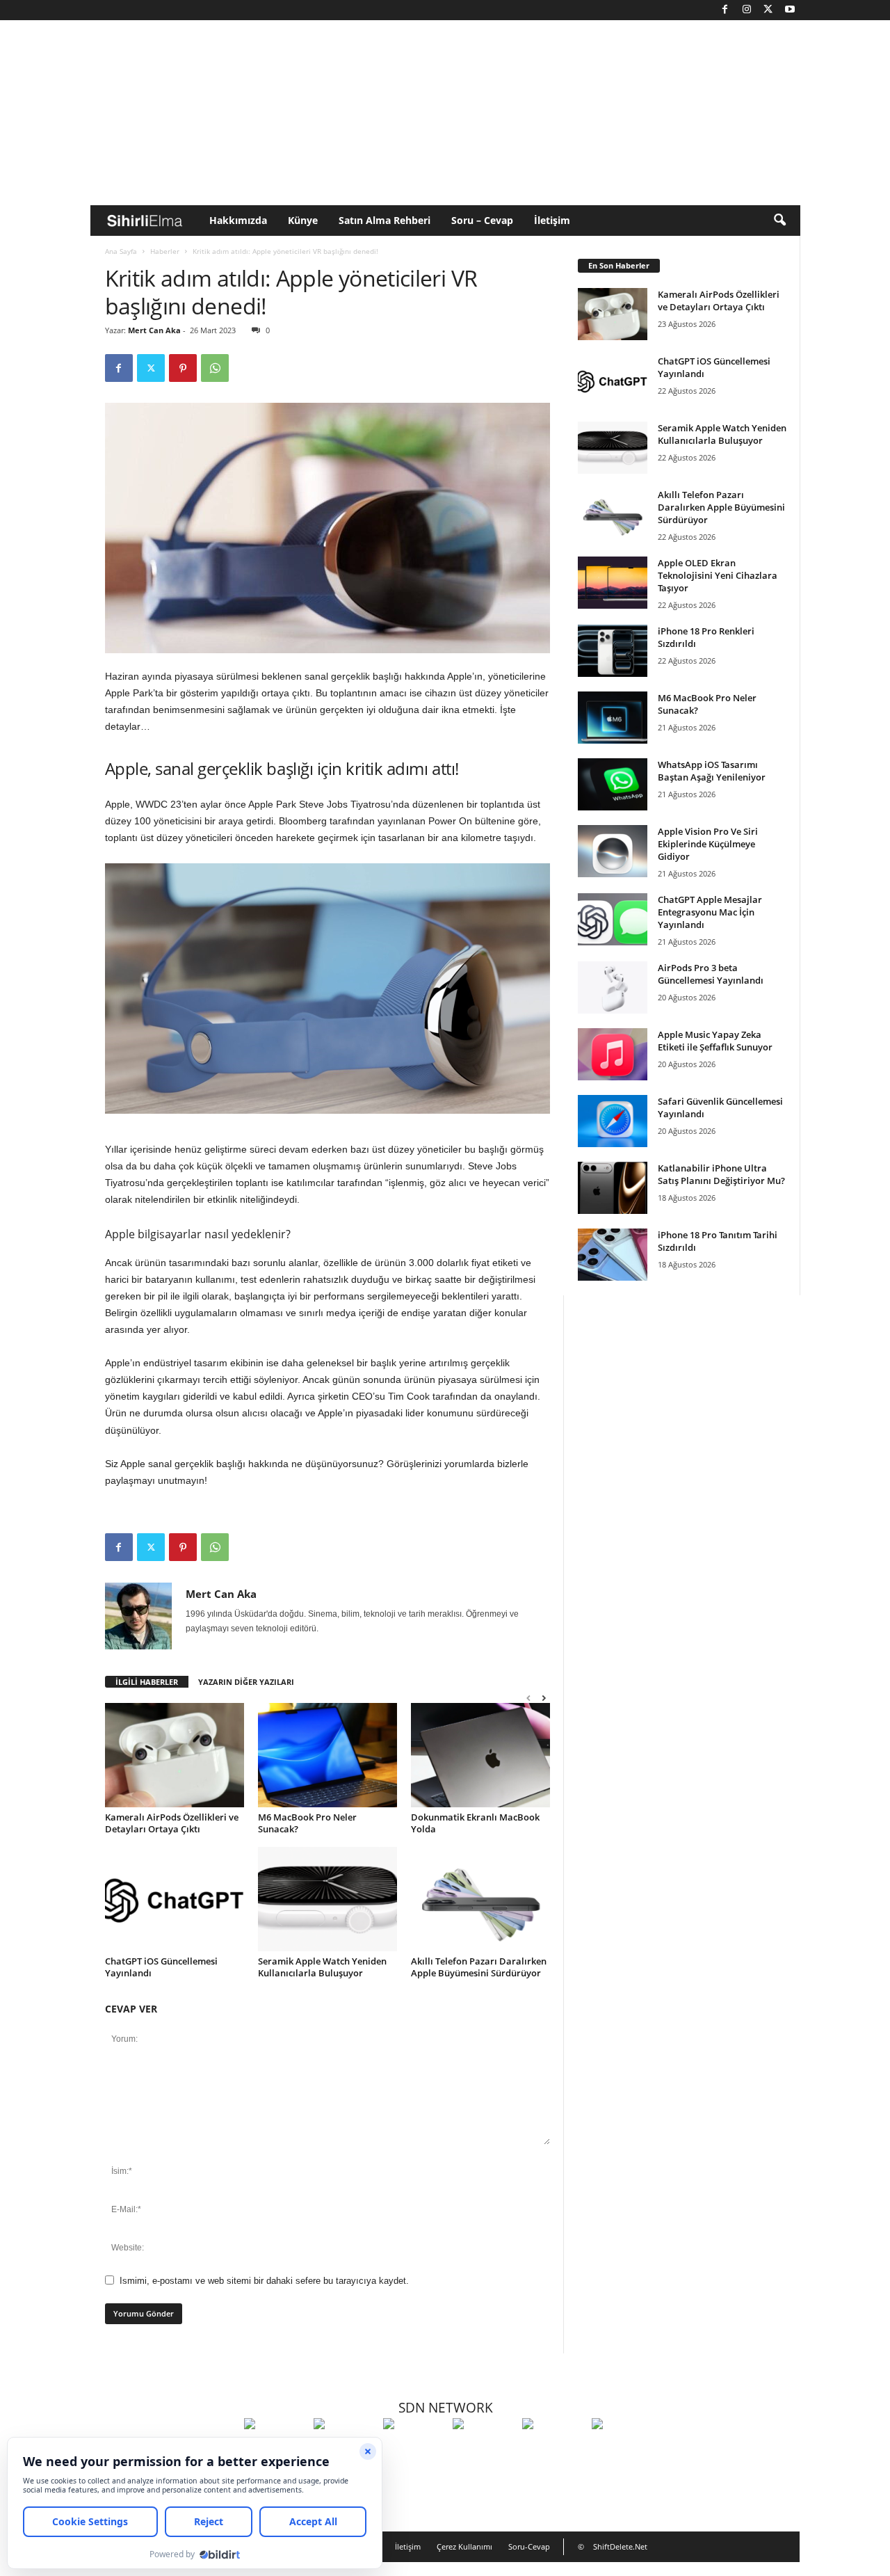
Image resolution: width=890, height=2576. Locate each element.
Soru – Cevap (482, 220)
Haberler (165, 251)
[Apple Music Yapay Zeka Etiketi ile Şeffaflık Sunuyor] (613, 1054)
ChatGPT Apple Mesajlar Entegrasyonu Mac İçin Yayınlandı (710, 912)
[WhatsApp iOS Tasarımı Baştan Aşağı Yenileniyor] (613, 784)
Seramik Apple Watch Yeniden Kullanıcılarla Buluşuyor (322, 1967)
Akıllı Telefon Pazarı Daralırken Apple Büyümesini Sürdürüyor (479, 1967)
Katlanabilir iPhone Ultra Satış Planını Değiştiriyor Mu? (721, 1174)
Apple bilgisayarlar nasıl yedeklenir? (198, 1234)
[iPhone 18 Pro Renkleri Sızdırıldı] (613, 651)
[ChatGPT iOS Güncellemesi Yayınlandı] (175, 1899)
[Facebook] (725, 10)
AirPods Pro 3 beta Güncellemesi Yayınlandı (711, 974)
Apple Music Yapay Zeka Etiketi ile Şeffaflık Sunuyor (715, 1041)
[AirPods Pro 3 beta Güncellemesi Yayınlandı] (613, 987)
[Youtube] (790, 10)
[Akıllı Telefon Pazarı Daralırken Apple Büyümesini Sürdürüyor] (480, 1899)
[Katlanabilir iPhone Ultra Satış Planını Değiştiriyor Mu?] (613, 1188)
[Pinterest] (183, 368)
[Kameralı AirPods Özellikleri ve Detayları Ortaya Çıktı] (175, 1755)
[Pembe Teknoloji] (553, 2449)
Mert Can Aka (154, 330)
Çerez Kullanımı (464, 2546)
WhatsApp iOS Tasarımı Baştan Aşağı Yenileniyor (712, 771)
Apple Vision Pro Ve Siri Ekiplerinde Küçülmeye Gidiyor (708, 844)
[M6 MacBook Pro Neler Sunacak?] (327, 1755)
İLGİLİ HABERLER (147, 1682)
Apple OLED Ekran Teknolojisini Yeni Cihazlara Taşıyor (718, 575)
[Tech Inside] (484, 2449)
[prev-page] (528, 1698)
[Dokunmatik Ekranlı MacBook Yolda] (480, 1755)
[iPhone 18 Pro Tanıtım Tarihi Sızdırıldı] (613, 1255)
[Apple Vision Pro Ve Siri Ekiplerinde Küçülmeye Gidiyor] (613, 851)
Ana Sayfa (121, 251)
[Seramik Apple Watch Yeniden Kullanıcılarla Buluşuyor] (327, 1899)
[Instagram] (747, 10)
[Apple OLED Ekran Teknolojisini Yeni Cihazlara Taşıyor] (613, 583)
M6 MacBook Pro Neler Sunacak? (307, 1823)
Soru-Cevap (529, 2546)
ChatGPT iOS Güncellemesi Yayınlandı (161, 1967)
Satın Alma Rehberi (385, 220)
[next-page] (544, 1698)
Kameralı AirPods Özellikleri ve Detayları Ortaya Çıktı (172, 1823)
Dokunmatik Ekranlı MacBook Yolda (475, 1823)
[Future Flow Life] (623, 2449)
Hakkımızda (238, 220)
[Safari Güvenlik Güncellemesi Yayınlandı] (613, 1121)
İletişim (552, 220)
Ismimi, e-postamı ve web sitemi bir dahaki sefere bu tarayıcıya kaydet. (264, 2281)
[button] (779, 221)
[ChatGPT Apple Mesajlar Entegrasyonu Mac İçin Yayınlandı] (613, 919)
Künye (303, 220)
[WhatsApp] (215, 368)
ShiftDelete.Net (620, 2546)
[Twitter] (768, 10)
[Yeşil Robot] (414, 2449)
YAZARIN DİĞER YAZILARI (246, 1682)
